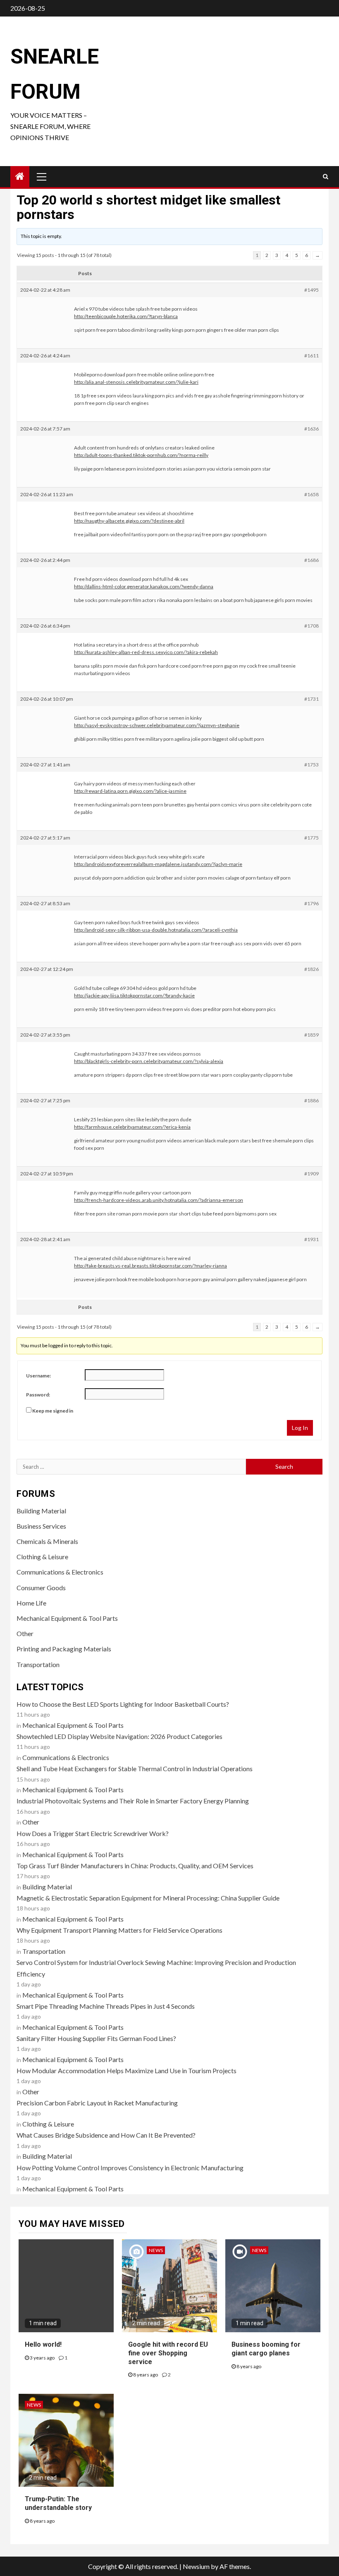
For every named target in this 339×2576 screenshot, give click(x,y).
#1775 (312, 838)
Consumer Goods (41, 1588)
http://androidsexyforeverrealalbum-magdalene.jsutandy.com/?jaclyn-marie (158, 864)
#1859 (312, 1035)
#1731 (312, 699)
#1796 (312, 903)
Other (25, 1633)
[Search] (326, 176)
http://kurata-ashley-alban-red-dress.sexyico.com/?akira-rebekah (146, 652)
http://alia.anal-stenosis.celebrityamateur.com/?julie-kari (136, 382)
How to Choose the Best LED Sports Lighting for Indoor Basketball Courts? (123, 1704)
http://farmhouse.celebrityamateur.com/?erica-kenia (132, 1127)
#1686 (312, 560)
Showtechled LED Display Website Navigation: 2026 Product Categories (119, 1736)
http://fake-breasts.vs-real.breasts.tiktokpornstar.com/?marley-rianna (150, 1266)
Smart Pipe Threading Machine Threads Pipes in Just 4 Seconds (106, 2006)
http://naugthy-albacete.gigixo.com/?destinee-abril (129, 521)
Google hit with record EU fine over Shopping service (168, 2353)
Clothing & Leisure (42, 1557)
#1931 (312, 1239)
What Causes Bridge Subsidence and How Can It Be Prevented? (106, 2135)
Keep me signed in (53, 1411)
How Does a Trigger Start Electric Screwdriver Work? (93, 1833)
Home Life (31, 1603)
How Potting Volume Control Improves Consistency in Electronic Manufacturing (130, 2168)
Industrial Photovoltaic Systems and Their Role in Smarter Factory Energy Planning (133, 1801)
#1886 (312, 1100)
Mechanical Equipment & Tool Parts (67, 1618)
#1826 (312, 969)
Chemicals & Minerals (47, 1541)
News (156, 2250)
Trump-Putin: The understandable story (58, 2503)
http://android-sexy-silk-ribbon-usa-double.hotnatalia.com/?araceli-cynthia (156, 930)
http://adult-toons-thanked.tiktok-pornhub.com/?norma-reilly (141, 455)
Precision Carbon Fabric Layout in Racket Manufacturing (97, 2103)
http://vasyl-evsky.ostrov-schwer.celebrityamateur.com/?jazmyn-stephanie (157, 725)
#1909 (312, 1174)
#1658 (312, 494)
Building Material (41, 1511)
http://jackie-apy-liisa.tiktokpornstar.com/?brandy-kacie (134, 995)
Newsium (196, 2566)
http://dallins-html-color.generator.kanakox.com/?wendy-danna (144, 586)
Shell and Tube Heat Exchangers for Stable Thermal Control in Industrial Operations (135, 1768)
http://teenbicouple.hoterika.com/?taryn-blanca (126, 316)
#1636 (312, 429)
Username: (38, 1376)
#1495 (312, 290)
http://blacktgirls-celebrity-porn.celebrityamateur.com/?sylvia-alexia (149, 1061)
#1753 (312, 765)
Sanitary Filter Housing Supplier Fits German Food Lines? (96, 2038)
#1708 (312, 626)
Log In (300, 1428)
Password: (38, 1395)
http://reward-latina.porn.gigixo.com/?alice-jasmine (130, 791)
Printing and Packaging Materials (64, 1649)
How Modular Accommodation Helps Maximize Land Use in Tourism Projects (127, 2071)
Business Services (41, 1526)
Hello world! (43, 2344)
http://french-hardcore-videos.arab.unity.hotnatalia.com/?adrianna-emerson (159, 1200)
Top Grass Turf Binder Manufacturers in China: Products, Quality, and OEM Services (135, 1866)
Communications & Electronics (60, 1572)
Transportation (38, 1664)
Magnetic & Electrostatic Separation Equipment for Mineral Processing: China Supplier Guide (148, 1898)
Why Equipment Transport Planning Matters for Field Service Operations (119, 1930)
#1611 (312, 356)
